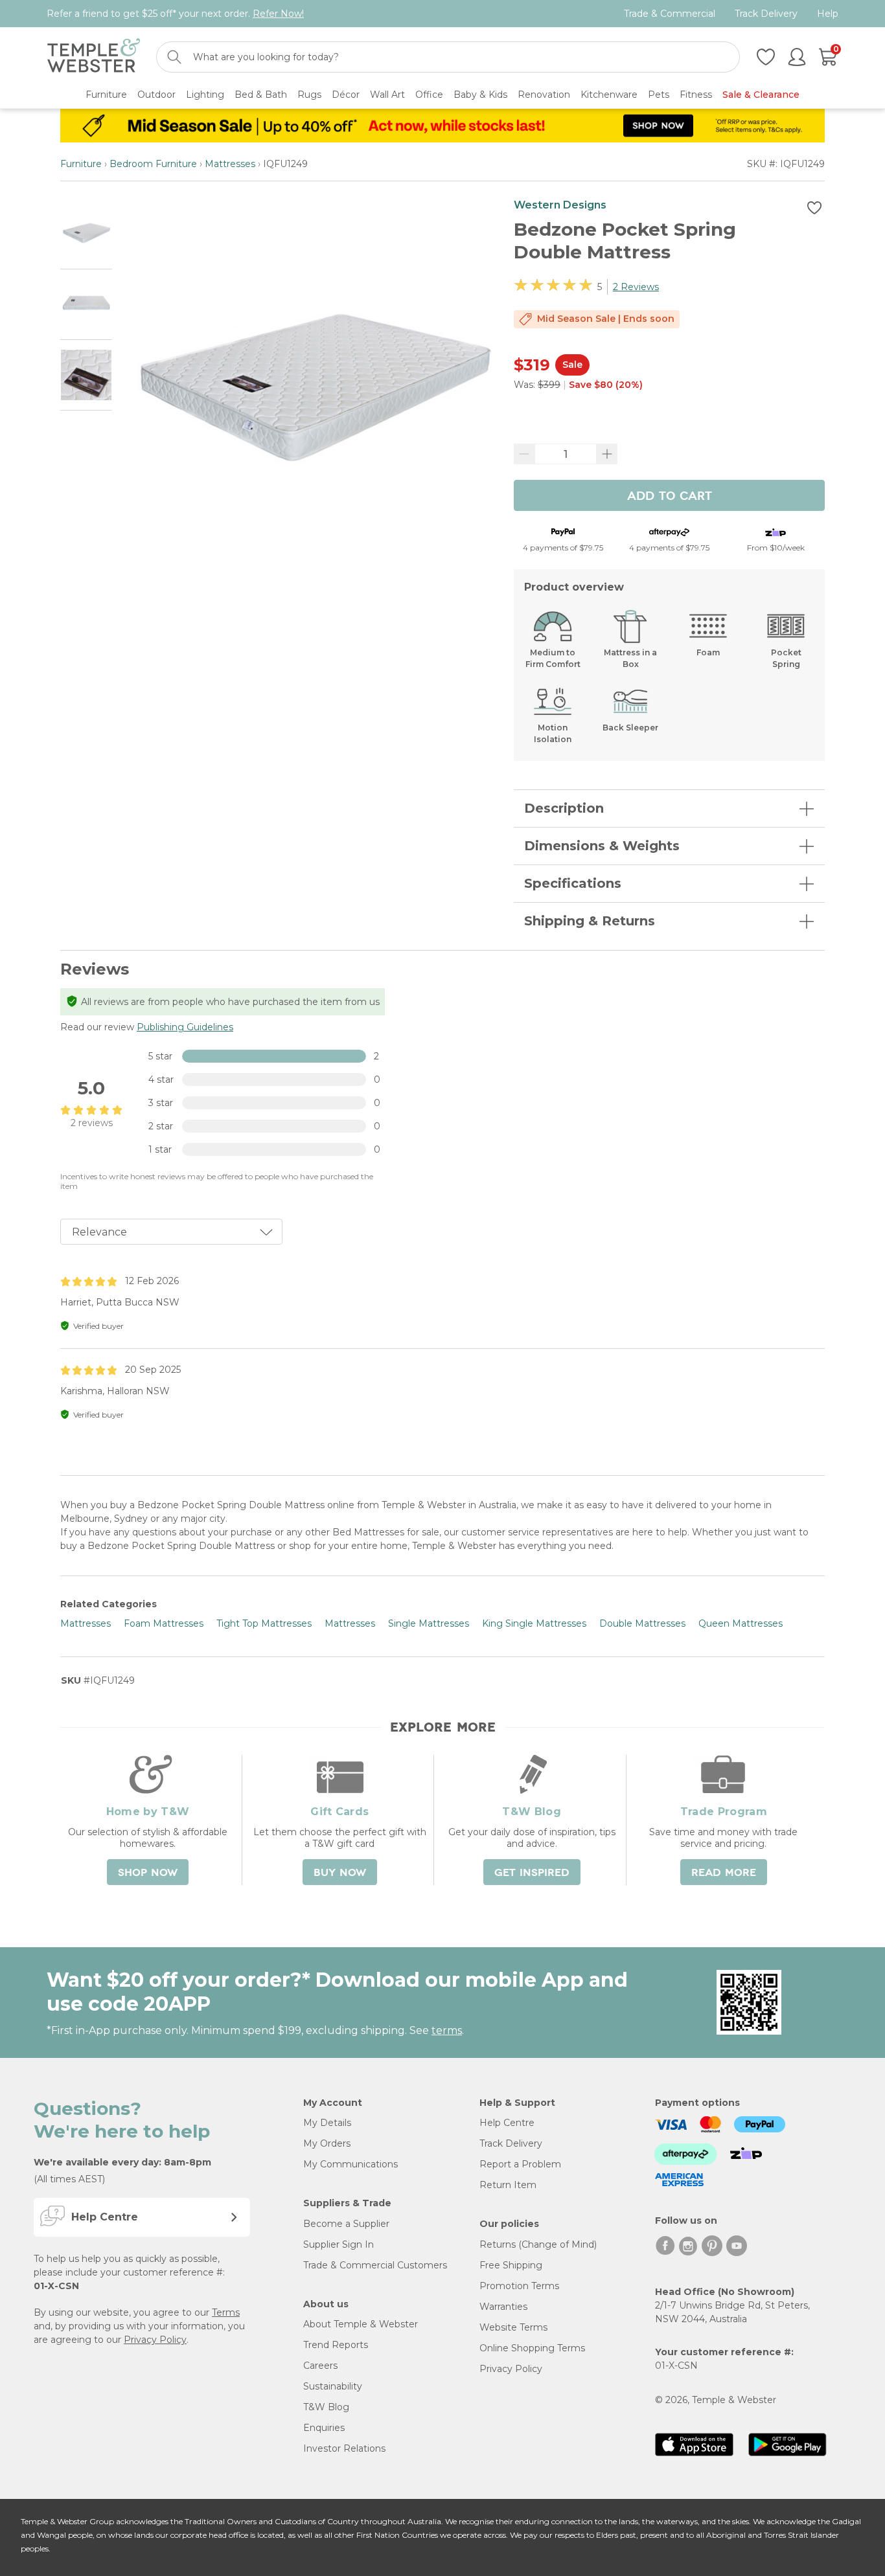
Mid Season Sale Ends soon (606, 319)
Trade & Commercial (670, 14)
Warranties (503, 2307)
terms (447, 2030)
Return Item (508, 2185)
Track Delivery (766, 14)
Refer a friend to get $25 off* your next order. (175, 14)
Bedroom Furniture (153, 164)
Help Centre (507, 2123)
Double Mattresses (642, 1623)
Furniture (81, 164)
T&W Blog (326, 2407)
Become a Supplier (346, 2224)
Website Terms (513, 2327)
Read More (724, 1873)
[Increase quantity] (607, 454)
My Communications (351, 2164)
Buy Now (340, 1873)
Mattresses (230, 164)
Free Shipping (511, 2265)
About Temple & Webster (361, 2324)
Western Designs (560, 205)
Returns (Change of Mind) (538, 2244)
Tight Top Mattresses (264, 1623)
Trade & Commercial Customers (375, 2265)
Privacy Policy (155, 2340)
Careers (320, 2366)
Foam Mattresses (164, 1623)
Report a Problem (520, 2164)
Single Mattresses (429, 1623)
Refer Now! (278, 14)
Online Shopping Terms (532, 2348)
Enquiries (324, 2428)
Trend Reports (336, 2345)
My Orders (327, 2143)
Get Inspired (532, 1873)
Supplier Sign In (339, 2244)
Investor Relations (344, 2448)
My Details (327, 2123)
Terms (226, 2312)
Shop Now (148, 1873)
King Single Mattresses (534, 1623)
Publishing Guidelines (185, 1027)
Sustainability (333, 2386)
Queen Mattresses (741, 1623)
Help (828, 14)
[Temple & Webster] (94, 57)
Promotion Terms (519, 2286)
